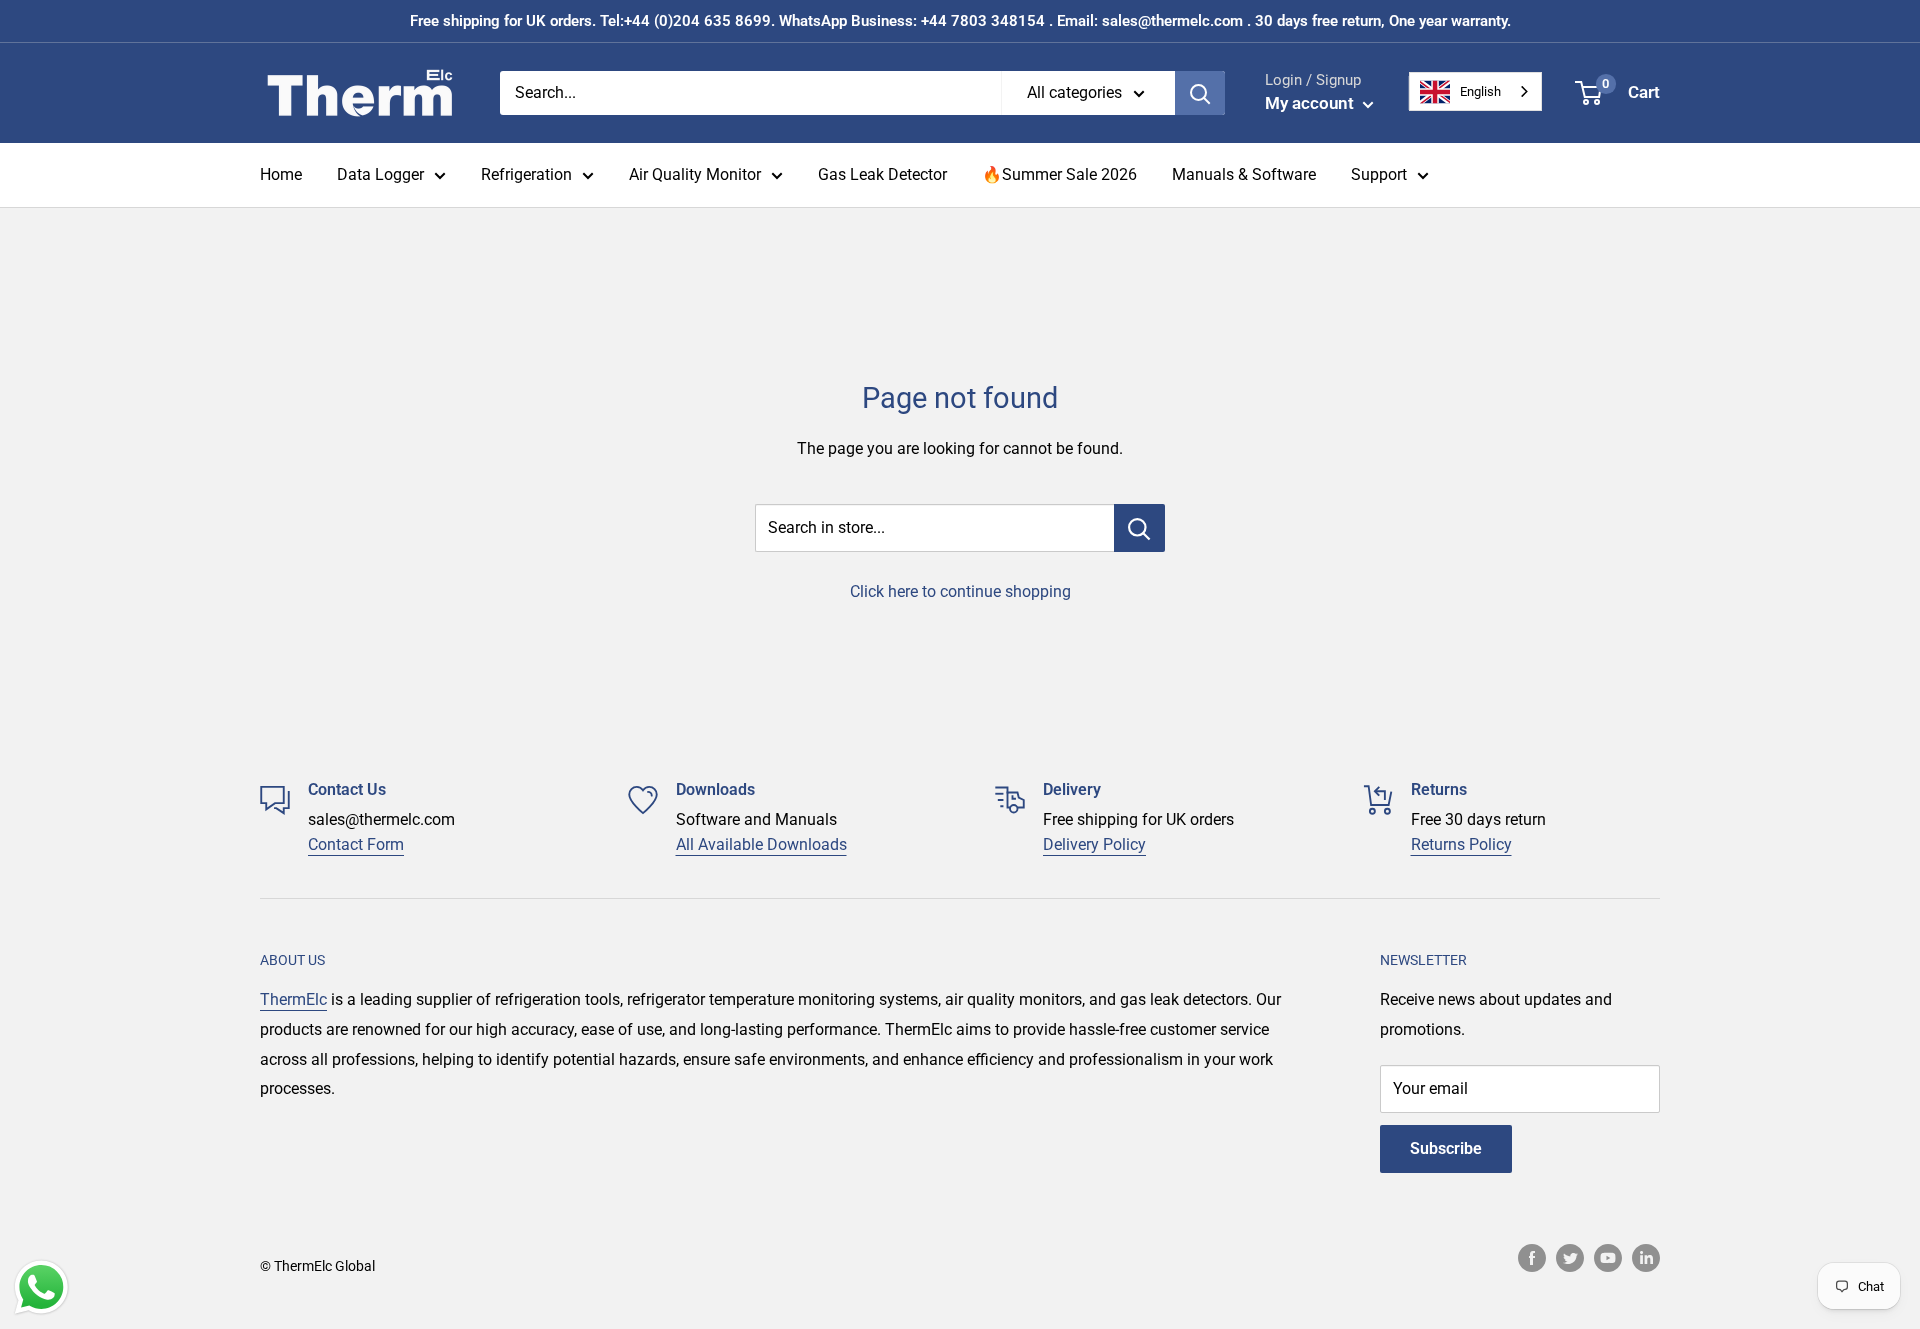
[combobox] (1475, 91)
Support (1379, 174)
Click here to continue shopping (960, 591)
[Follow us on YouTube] (1608, 1258)
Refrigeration (526, 174)
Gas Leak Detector (882, 174)
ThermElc (293, 999)
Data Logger (380, 174)
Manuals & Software (1244, 174)
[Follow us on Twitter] (1570, 1258)
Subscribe (1446, 1148)
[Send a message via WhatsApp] (41, 1287)
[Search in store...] (1139, 528)
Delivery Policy (1094, 844)
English (1480, 91)
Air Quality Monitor (695, 174)
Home (281, 174)
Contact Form (356, 844)
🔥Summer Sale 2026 (1059, 174)
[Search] (1200, 93)
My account (1311, 103)
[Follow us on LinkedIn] (1646, 1258)
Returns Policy (1461, 844)
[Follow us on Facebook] (1532, 1258)
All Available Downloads (761, 844)
